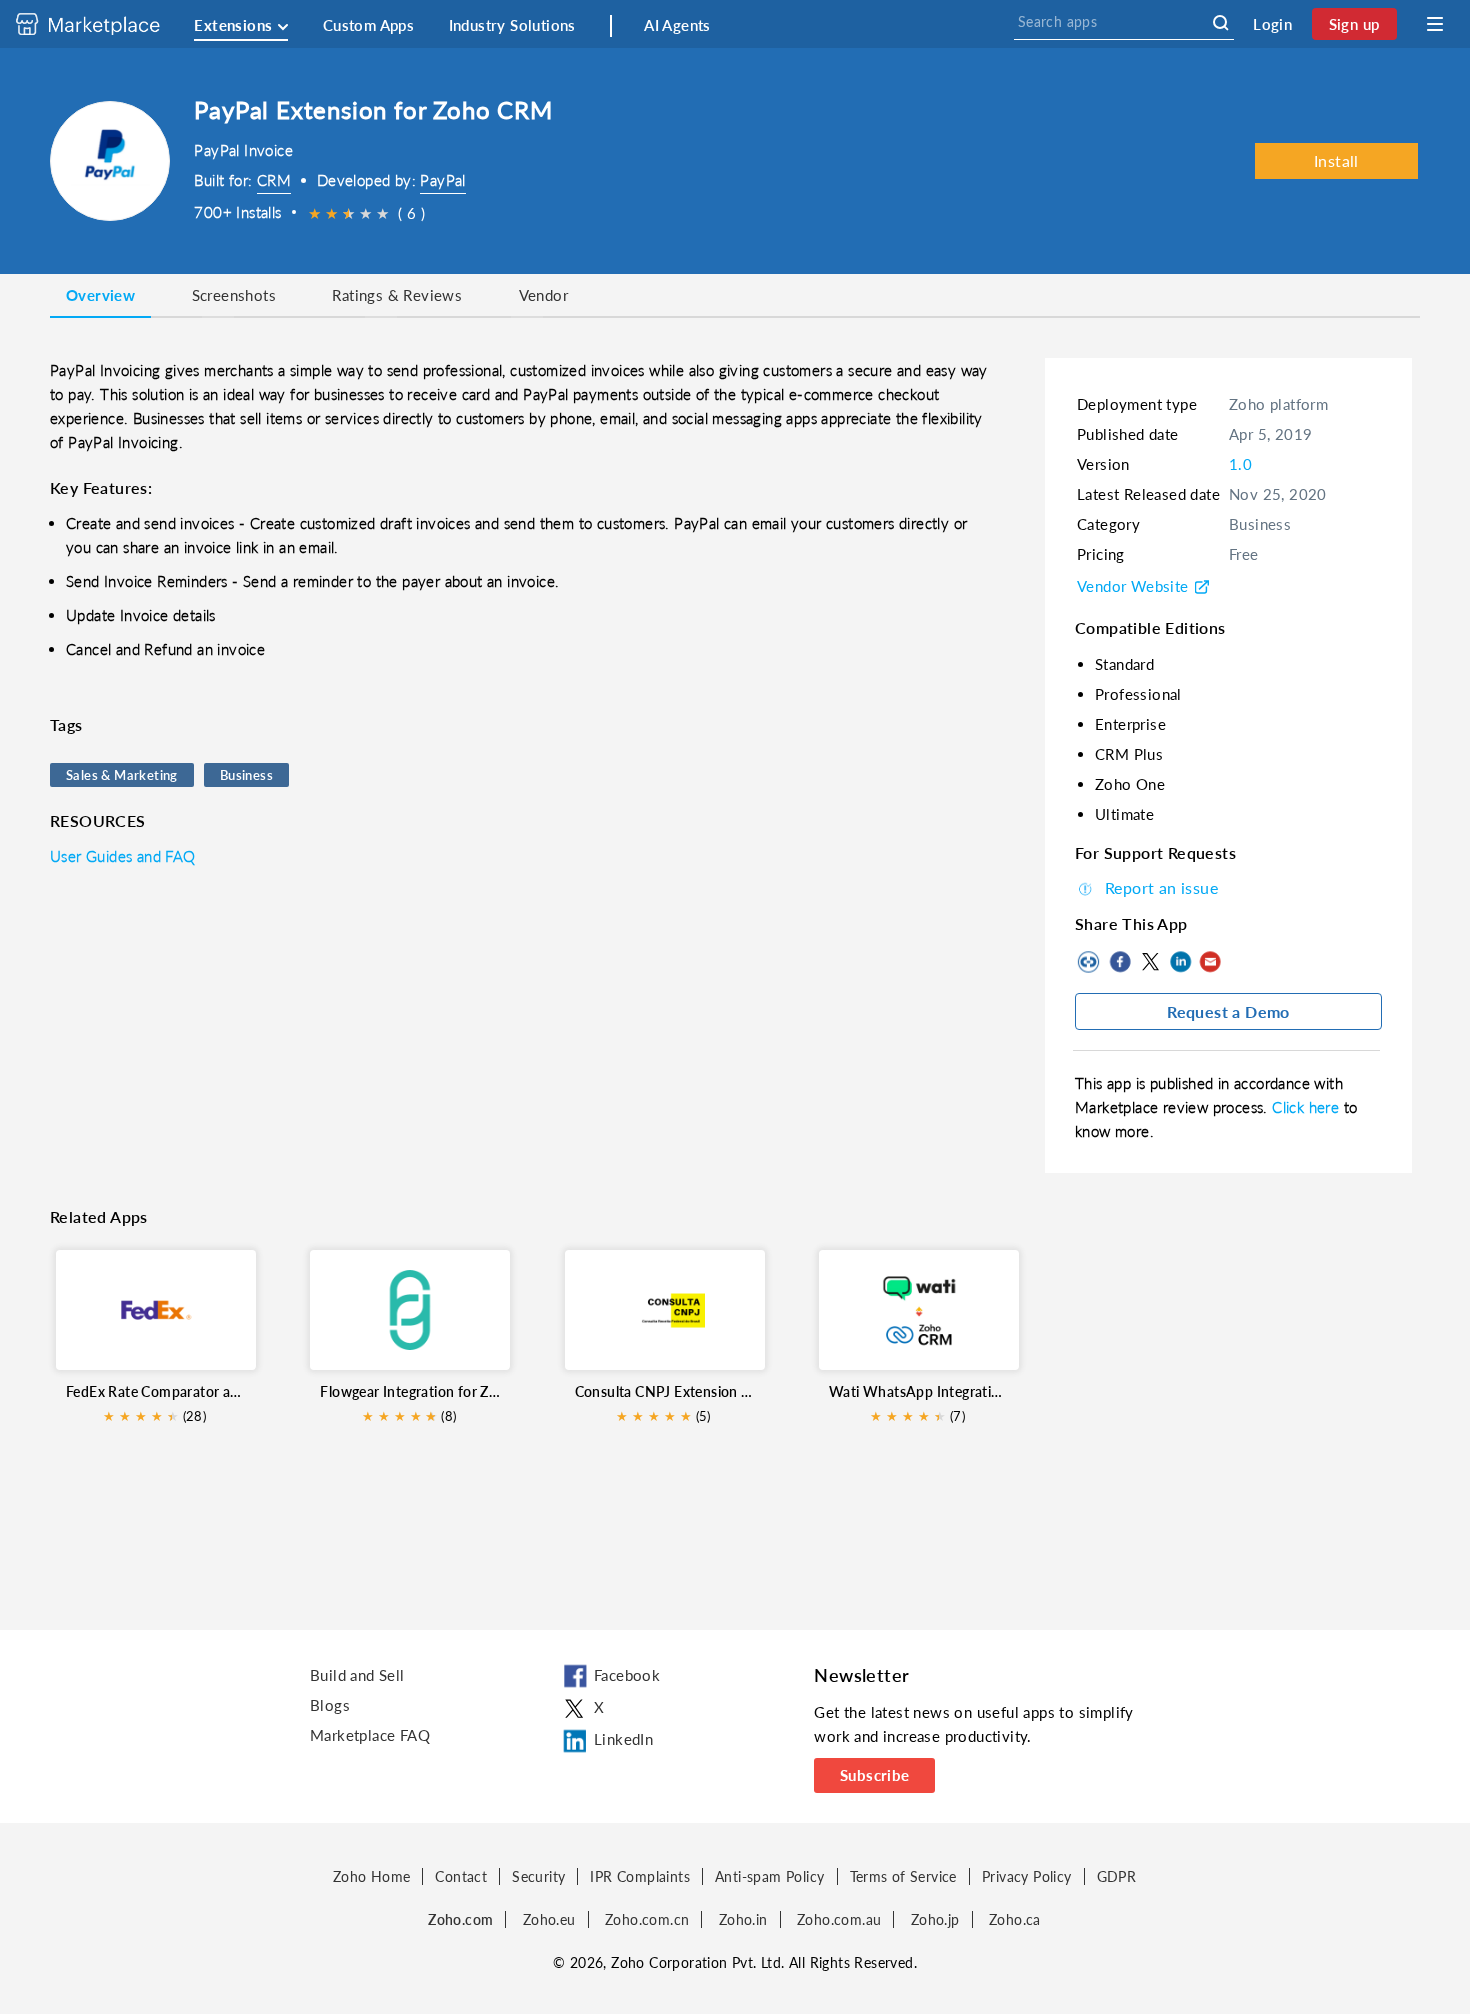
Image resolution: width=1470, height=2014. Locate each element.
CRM (274, 180)
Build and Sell (357, 1675)
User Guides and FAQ (123, 856)
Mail (1210, 962)
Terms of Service (903, 1876)
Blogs (330, 1705)
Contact (461, 1876)
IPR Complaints (640, 1876)
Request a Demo (1228, 1011)
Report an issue (1161, 887)
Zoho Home (372, 1876)
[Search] (1220, 23)
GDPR (1117, 1876)
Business (246, 775)
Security (538, 1876)
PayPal (442, 180)
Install (1336, 160)
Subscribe (875, 1775)
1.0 (1240, 464)
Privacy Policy (1027, 1876)
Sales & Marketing (122, 775)
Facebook (1120, 962)
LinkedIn (1180, 962)
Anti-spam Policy (769, 1876)
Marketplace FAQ (370, 1735)
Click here (1307, 1107)
